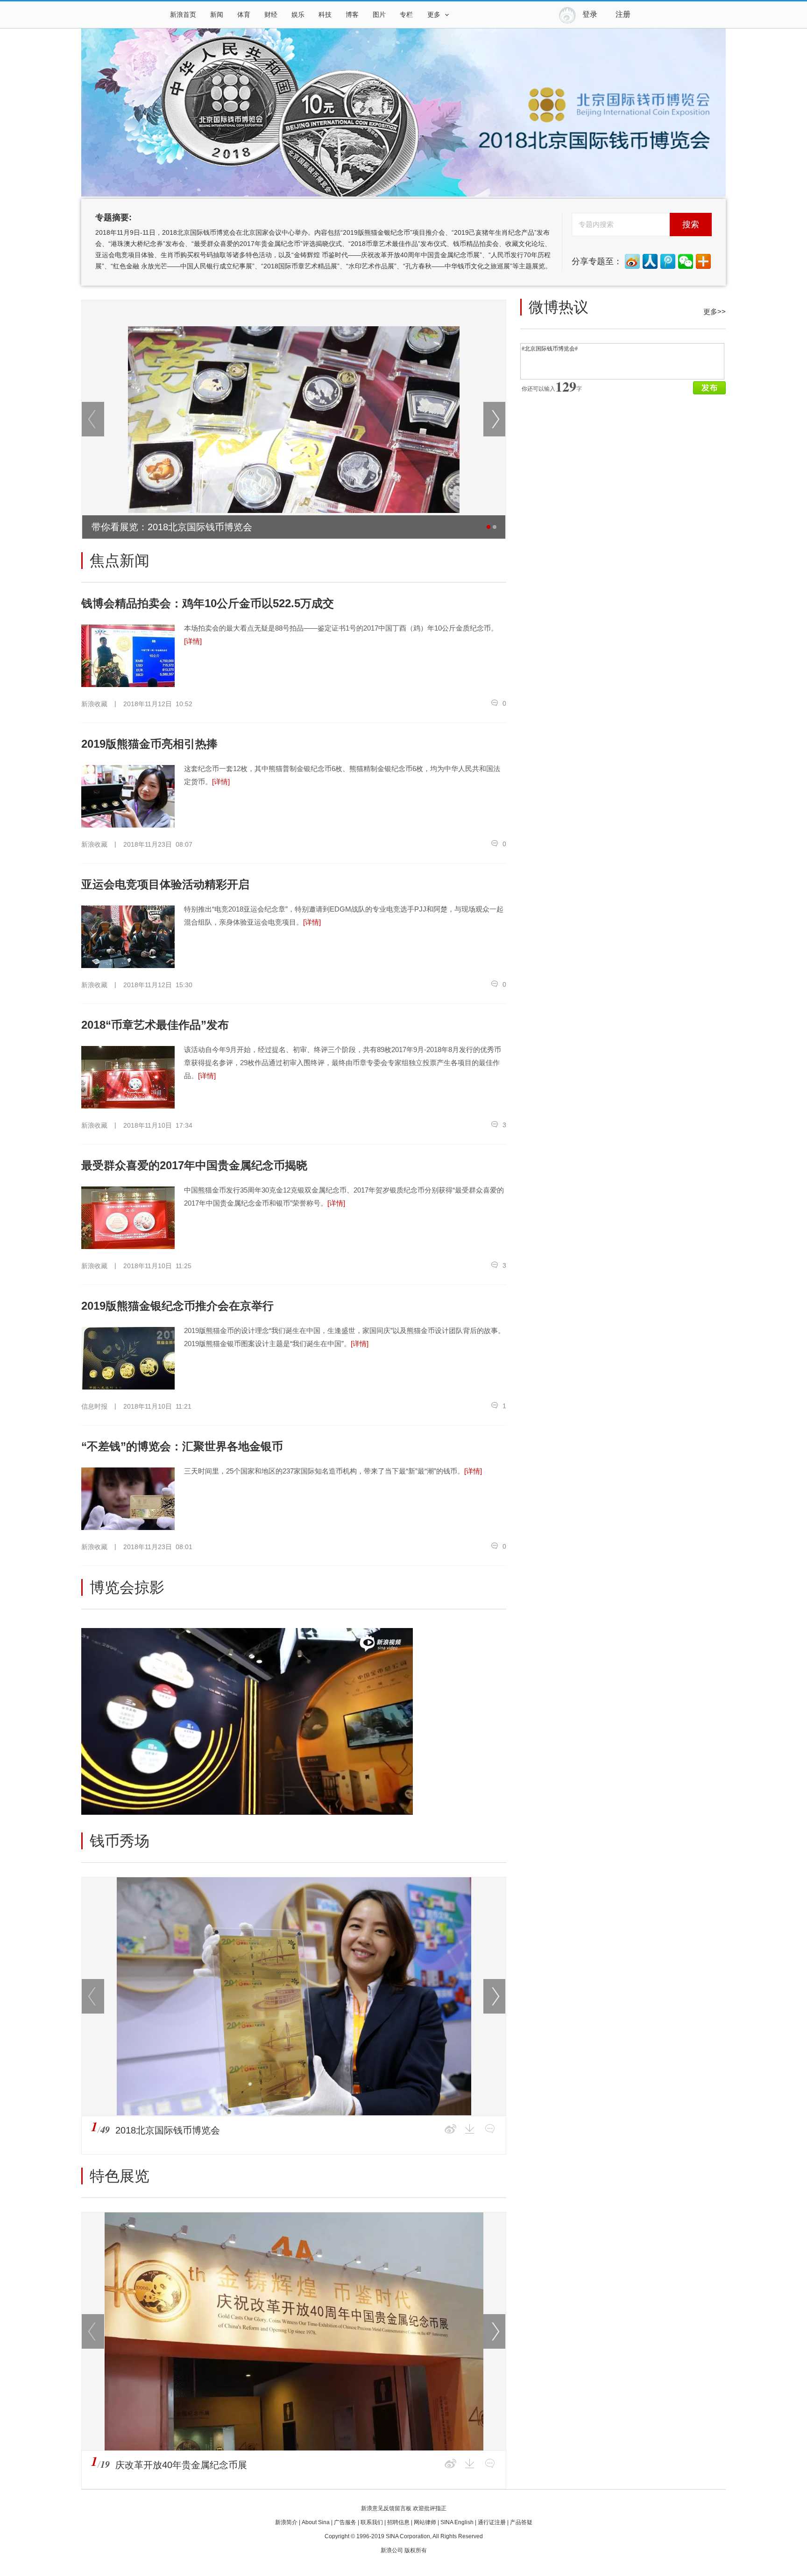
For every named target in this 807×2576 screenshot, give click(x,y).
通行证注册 (492, 2522)
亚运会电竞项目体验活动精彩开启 (165, 884)
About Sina (316, 2522)
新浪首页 (183, 15)
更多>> (715, 312)
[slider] (363, 1804)
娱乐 (298, 15)
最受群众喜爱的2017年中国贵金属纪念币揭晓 (194, 1165)
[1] (488, 527)
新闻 (217, 15)
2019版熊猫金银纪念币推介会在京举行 (177, 1306)
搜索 (691, 225)
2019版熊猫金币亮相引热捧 (149, 744)
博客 (352, 15)
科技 (325, 15)
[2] (495, 527)
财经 (271, 15)
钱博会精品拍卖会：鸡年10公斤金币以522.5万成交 (208, 603)
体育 (244, 15)
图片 (379, 15)
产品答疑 (521, 2522)
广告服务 (345, 2522)
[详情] (193, 641)
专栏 (406, 15)
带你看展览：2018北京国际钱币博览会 (172, 527)
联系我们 (372, 2522)
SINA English (457, 2522)
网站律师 (425, 2522)
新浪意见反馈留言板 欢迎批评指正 (404, 2508)
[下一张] (495, 419)
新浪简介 (286, 2522)
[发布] (709, 388)
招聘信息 (398, 2522)
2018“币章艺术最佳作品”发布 (155, 1025)
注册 (623, 14)
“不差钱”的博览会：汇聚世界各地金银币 (182, 1446)
